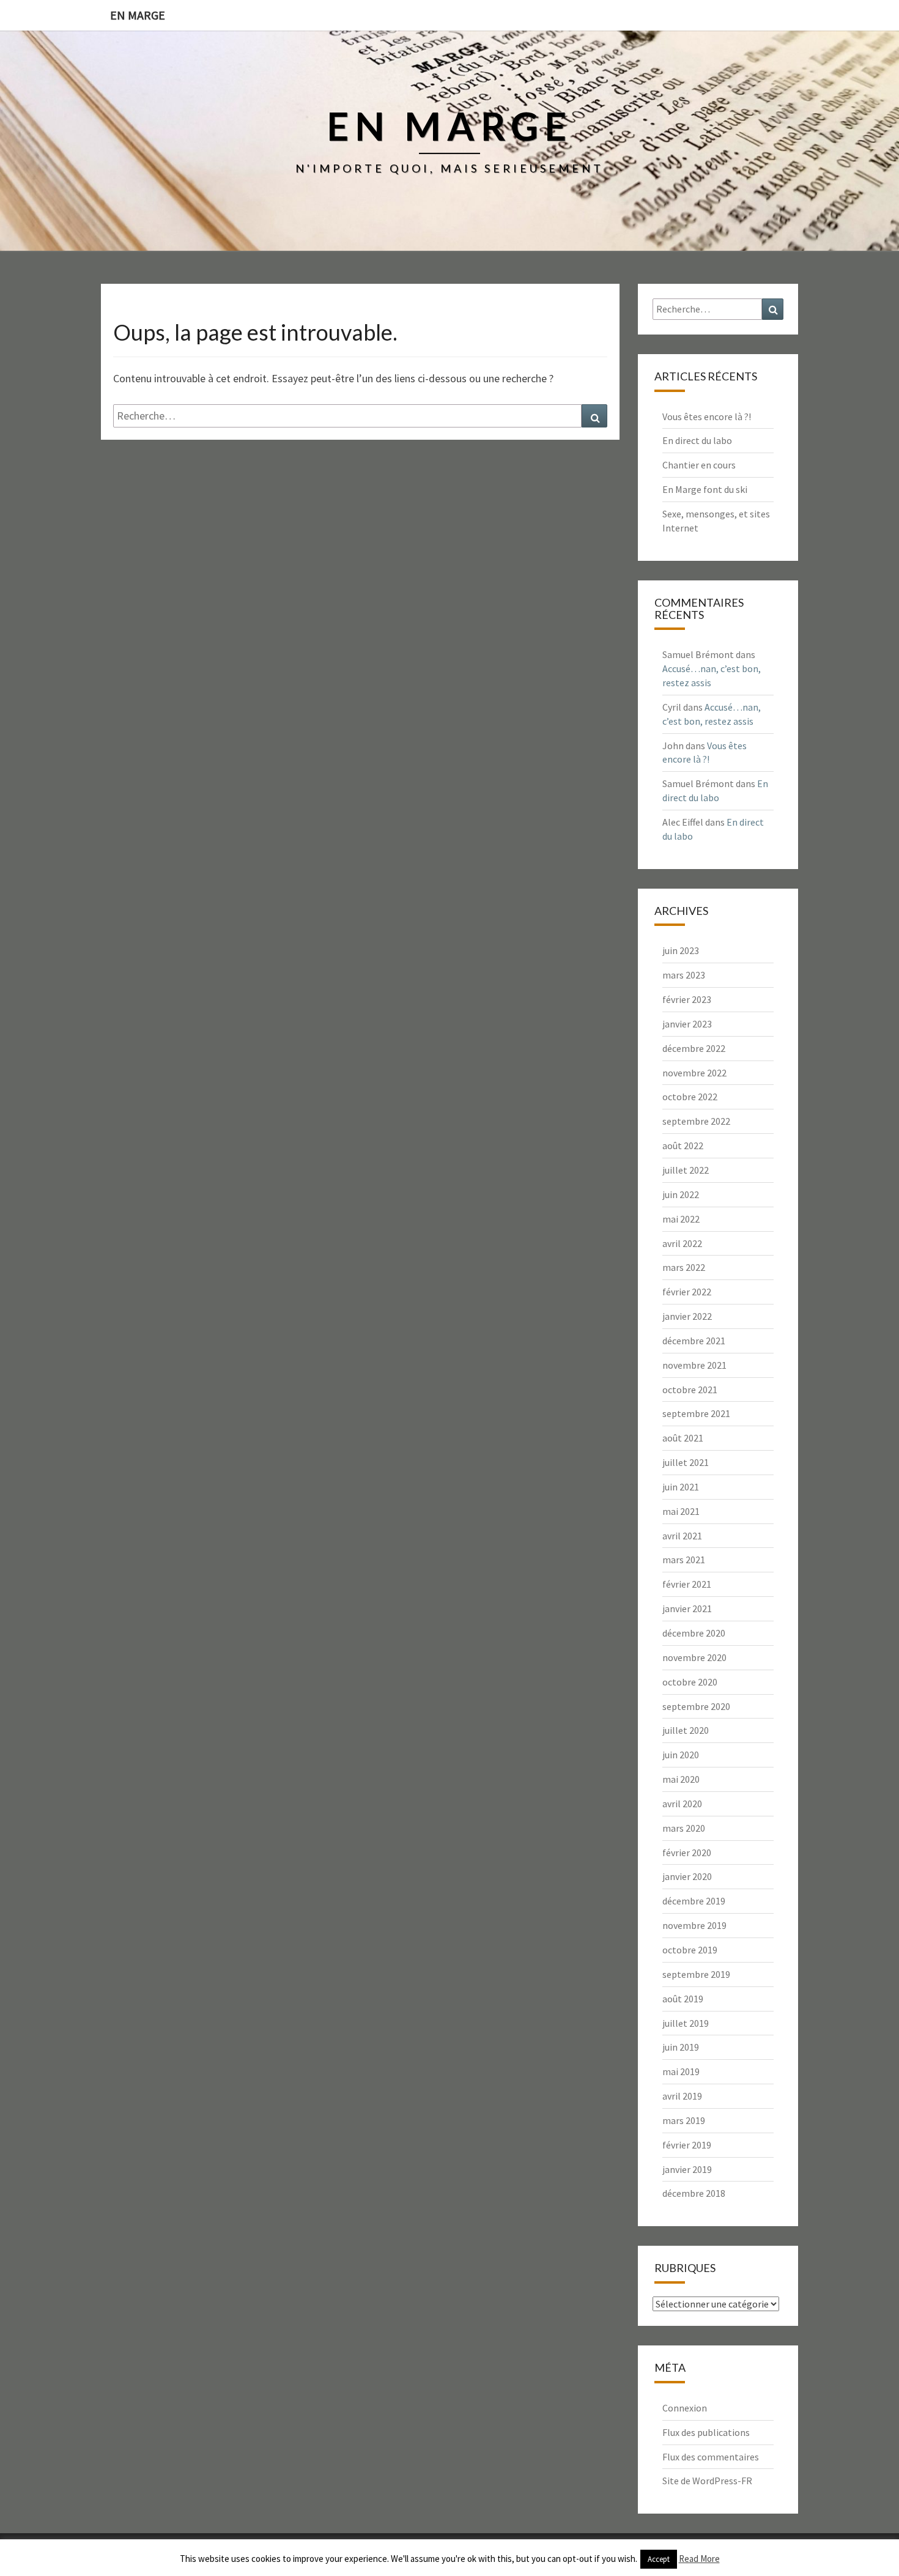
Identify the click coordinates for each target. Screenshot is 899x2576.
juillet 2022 (686, 1170)
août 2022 (683, 1146)
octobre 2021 (690, 1390)
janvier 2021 (687, 1608)
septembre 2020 (696, 1706)
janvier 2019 (687, 2169)
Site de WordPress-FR (707, 2481)
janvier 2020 (687, 1876)
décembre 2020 (694, 1633)
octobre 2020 (690, 1682)
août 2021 (683, 1438)
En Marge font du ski (705, 489)
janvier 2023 (687, 1024)
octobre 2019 (690, 1950)
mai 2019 (681, 2071)
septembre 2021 (696, 1413)
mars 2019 (684, 2120)
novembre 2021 (694, 1365)
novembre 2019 (694, 1925)
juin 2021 (681, 1487)
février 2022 (687, 1292)
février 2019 (687, 2145)
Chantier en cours (699, 465)
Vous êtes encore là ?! (707, 416)
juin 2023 (681, 950)
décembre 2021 (694, 1341)
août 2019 (683, 1999)
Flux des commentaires (711, 2457)
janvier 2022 (687, 1316)
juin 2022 (681, 1194)
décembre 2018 (694, 2193)
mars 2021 (684, 1560)
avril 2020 (682, 1804)
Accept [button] (659, 2559)
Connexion (685, 2408)
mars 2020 (684, 1828)
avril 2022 (682, 1243)
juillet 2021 (686, 1462)
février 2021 (687, 1584)
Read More (699, 2559)
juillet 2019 (686, 2023)
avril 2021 (682, 1536)
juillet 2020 (686, 1730)
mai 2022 (681, 1219)
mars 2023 (684, 975)
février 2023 (687, 999)
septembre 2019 (696, 1974)
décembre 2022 (694, 1048)
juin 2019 (681, 2047)
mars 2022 (684, 1267)
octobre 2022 (690, 1097)
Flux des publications (706, 2432)
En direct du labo (697, 440)
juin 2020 (681, 1755)
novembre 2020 (694, 1657)
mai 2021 (681, 1511)
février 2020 (687, 1852)
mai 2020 (681, 1779)
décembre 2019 (694, 1901)
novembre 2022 (694, 1073)
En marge (138, 15)
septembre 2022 (696, 1121)
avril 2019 (682, 2096)
